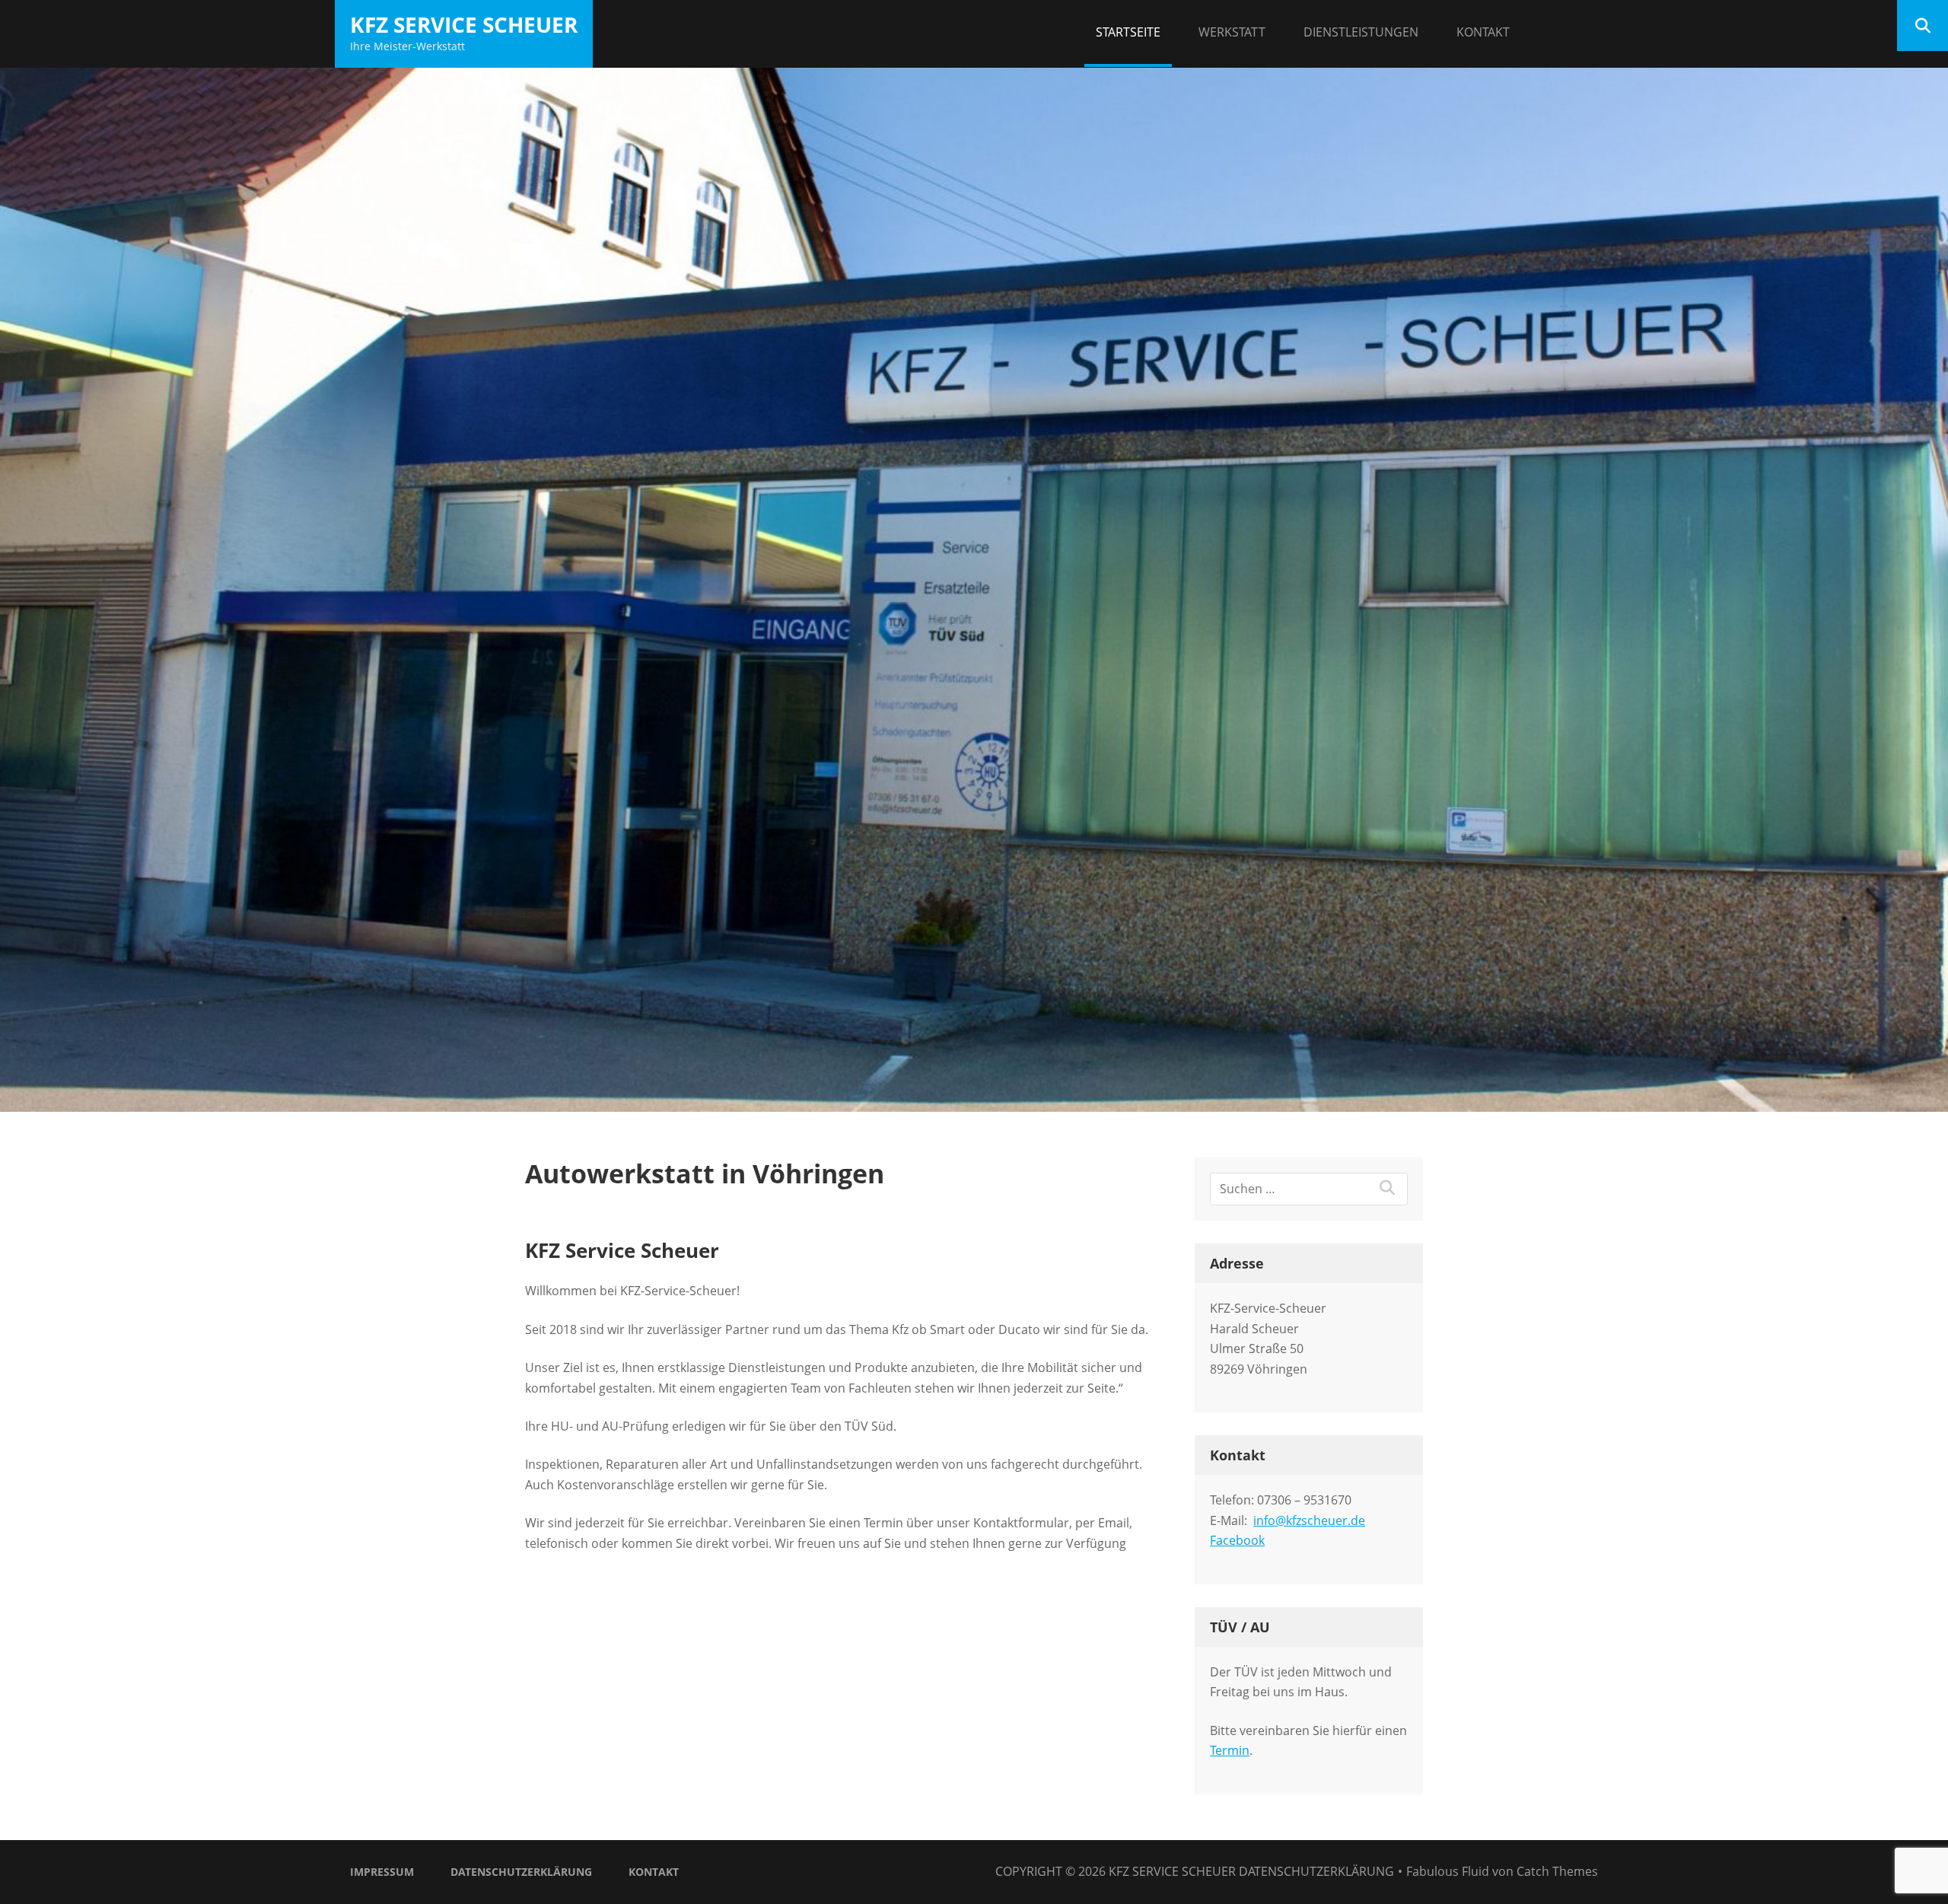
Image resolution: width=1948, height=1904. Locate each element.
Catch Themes (1557, 1871)
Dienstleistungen (1361, 32)
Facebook (1237, 1540)
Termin (1230, 1750)
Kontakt (1483, 32)
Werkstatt (1232, 32)
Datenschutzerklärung (521, 1872)
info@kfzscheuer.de (1309, 1520)
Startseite (1128, 32)
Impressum (382, 1872)
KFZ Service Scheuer (464, 24)
